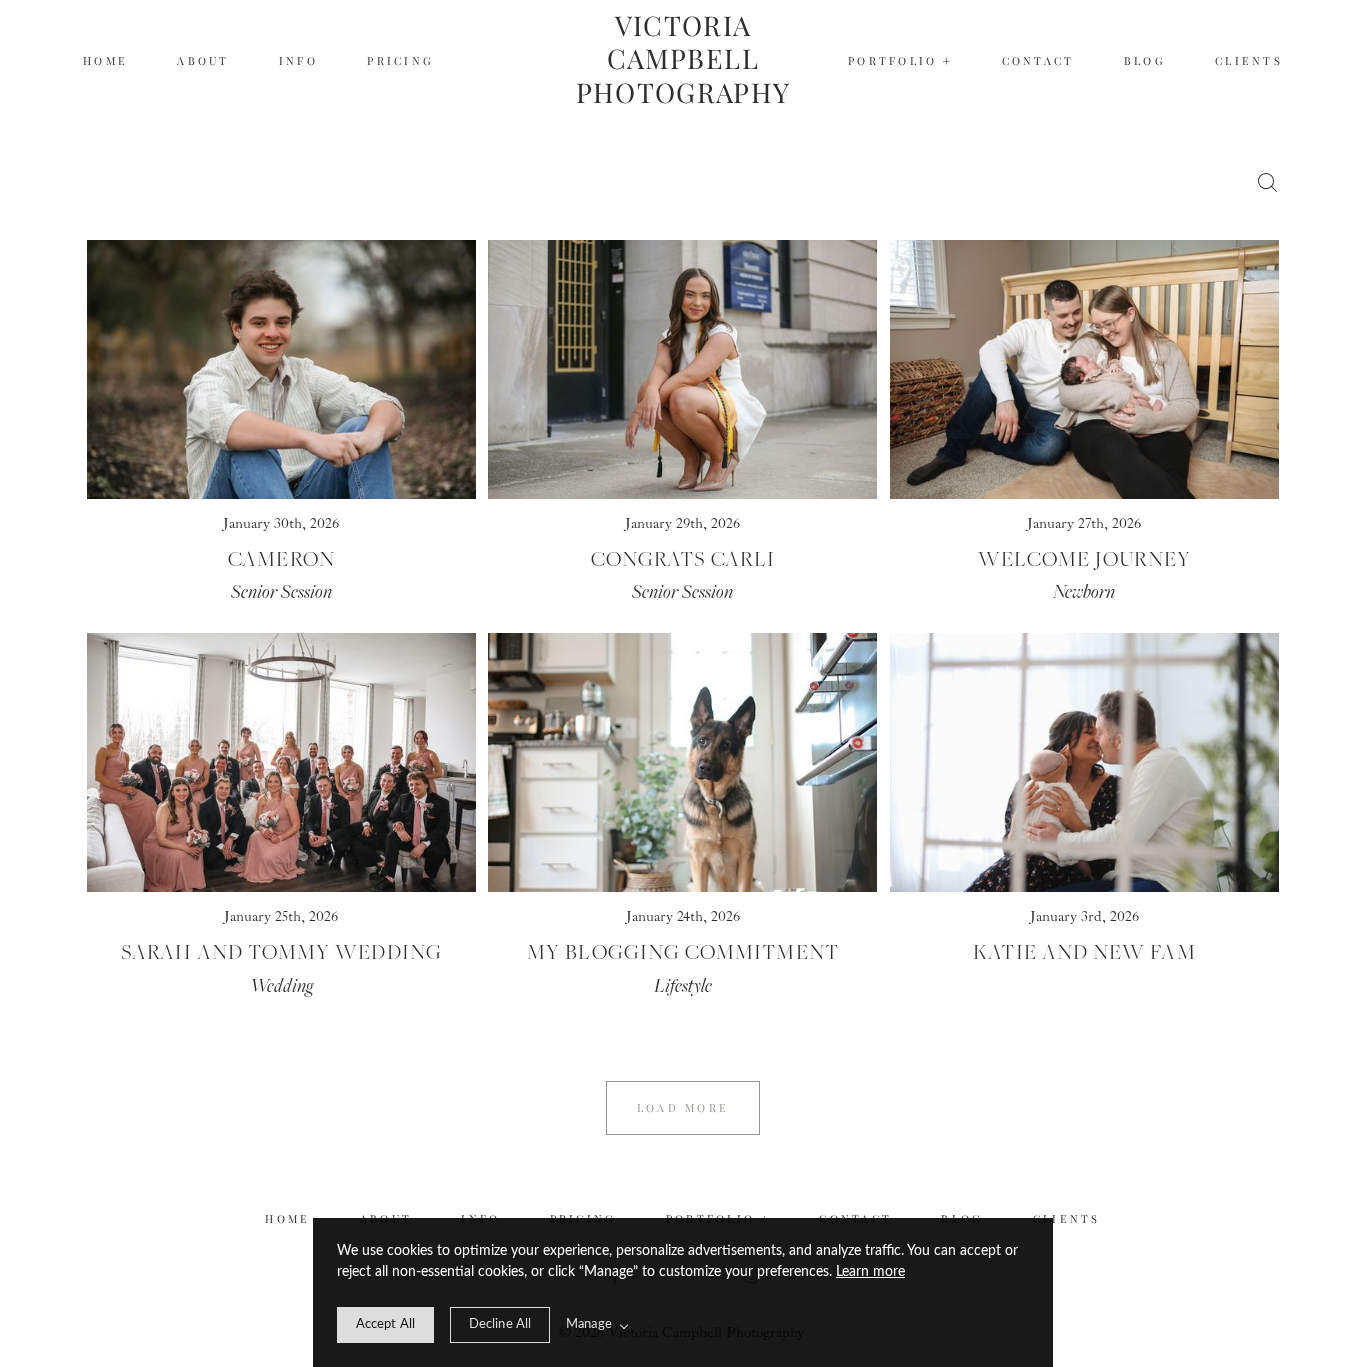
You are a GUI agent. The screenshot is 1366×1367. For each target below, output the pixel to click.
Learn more (870, 1272)
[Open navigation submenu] (947, 61)
